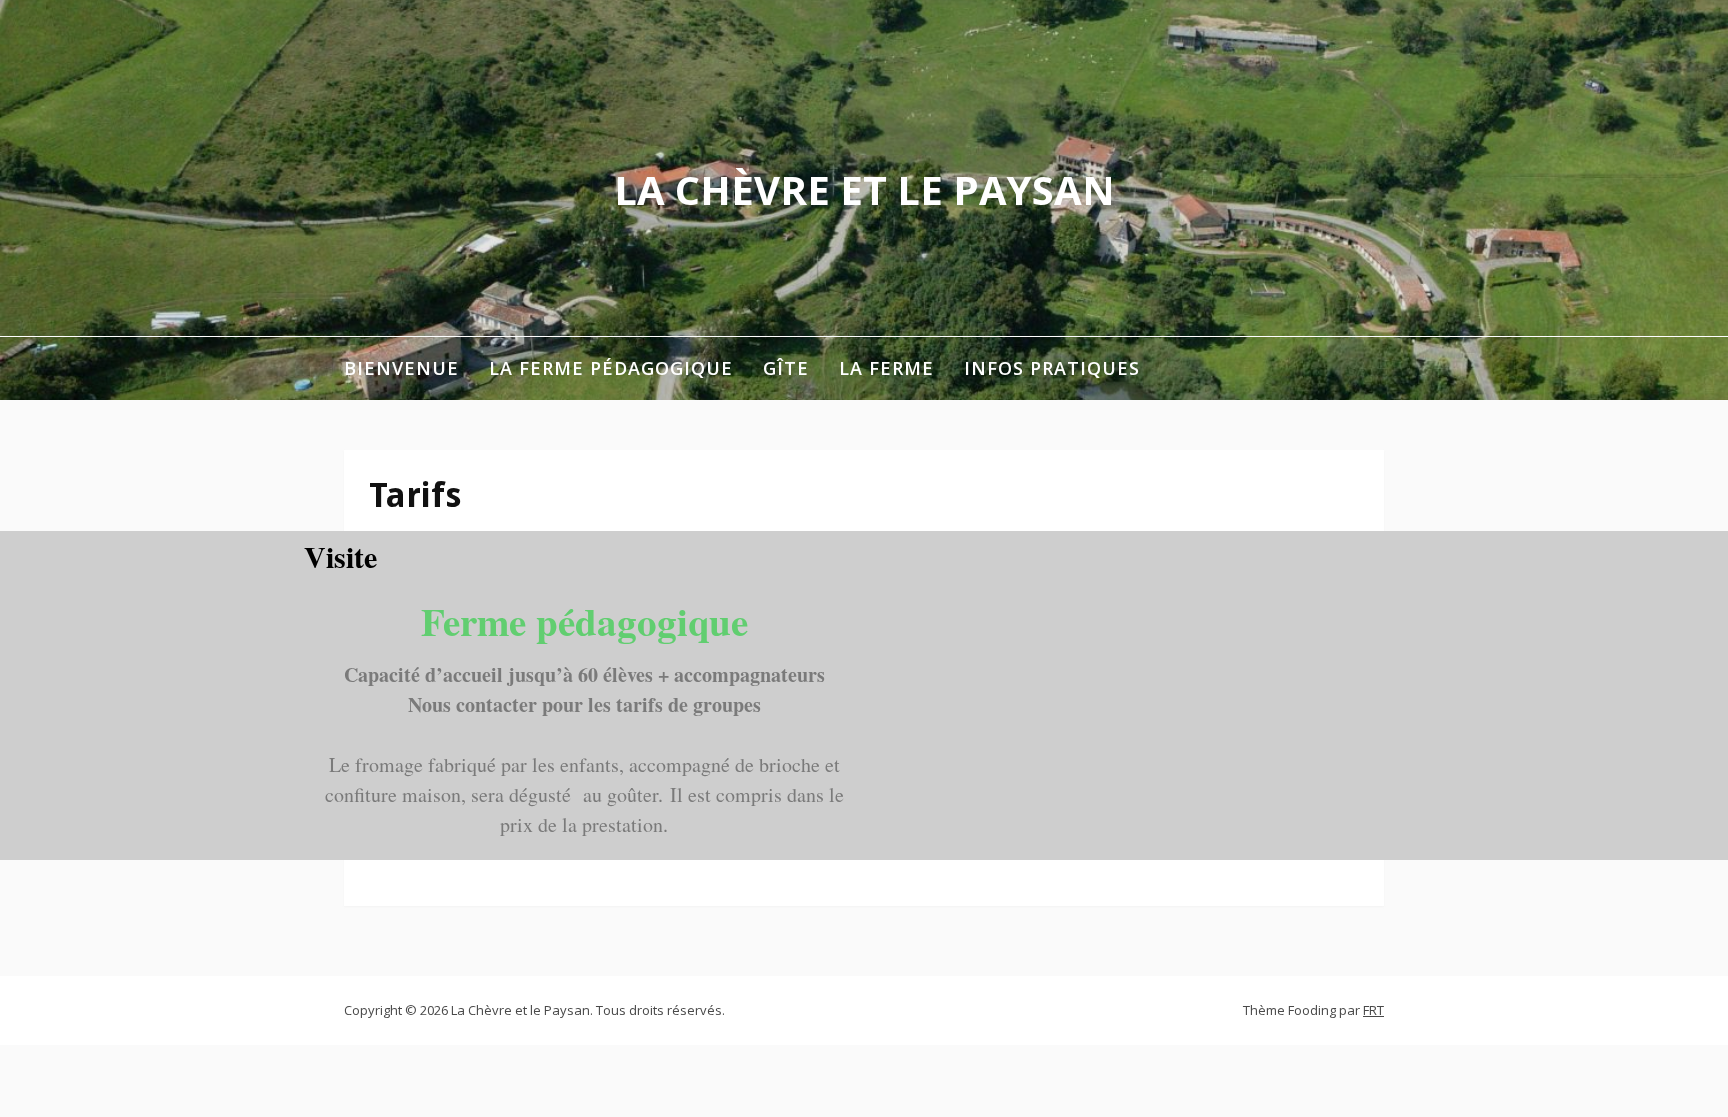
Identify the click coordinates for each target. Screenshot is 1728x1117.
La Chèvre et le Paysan (864, 189)
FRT (1373, 1010)
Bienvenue (401, 368)
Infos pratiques (1052, 368)
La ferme (886, 368)
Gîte (786, 368)
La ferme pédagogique (611, 368)
